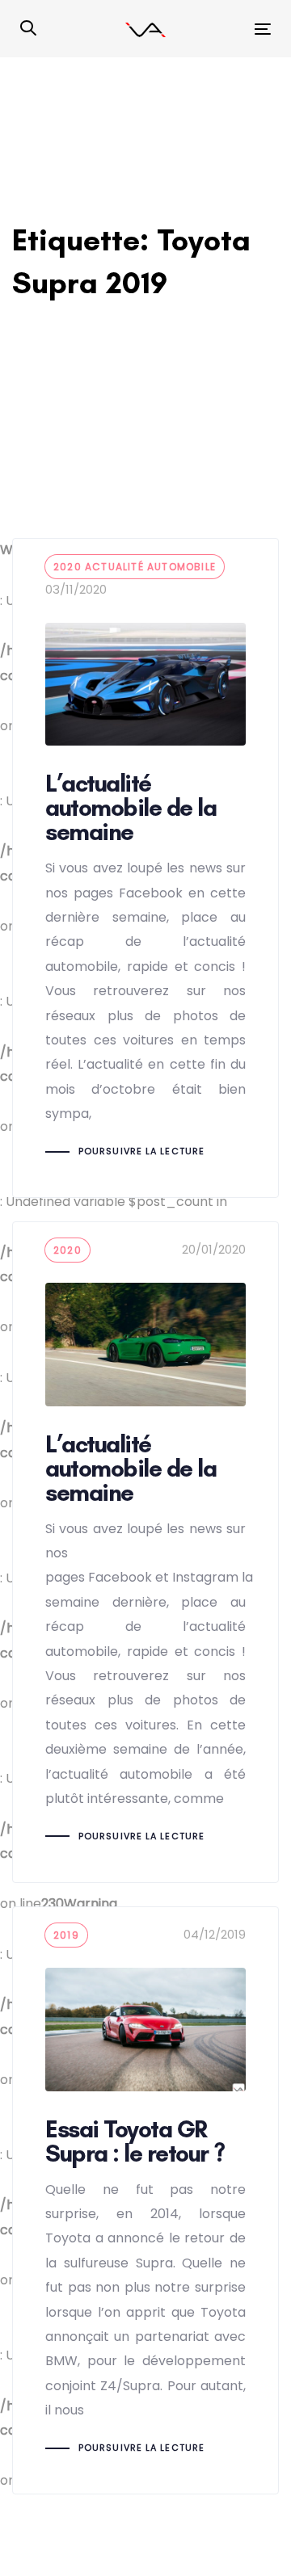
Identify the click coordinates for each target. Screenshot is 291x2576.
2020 (67, 1250)
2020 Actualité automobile (135, 567)
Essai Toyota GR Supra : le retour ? (145, 2200)
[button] (28, 29)
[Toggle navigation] (229, 29)
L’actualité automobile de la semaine (145, 868)
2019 (66, 1935)
